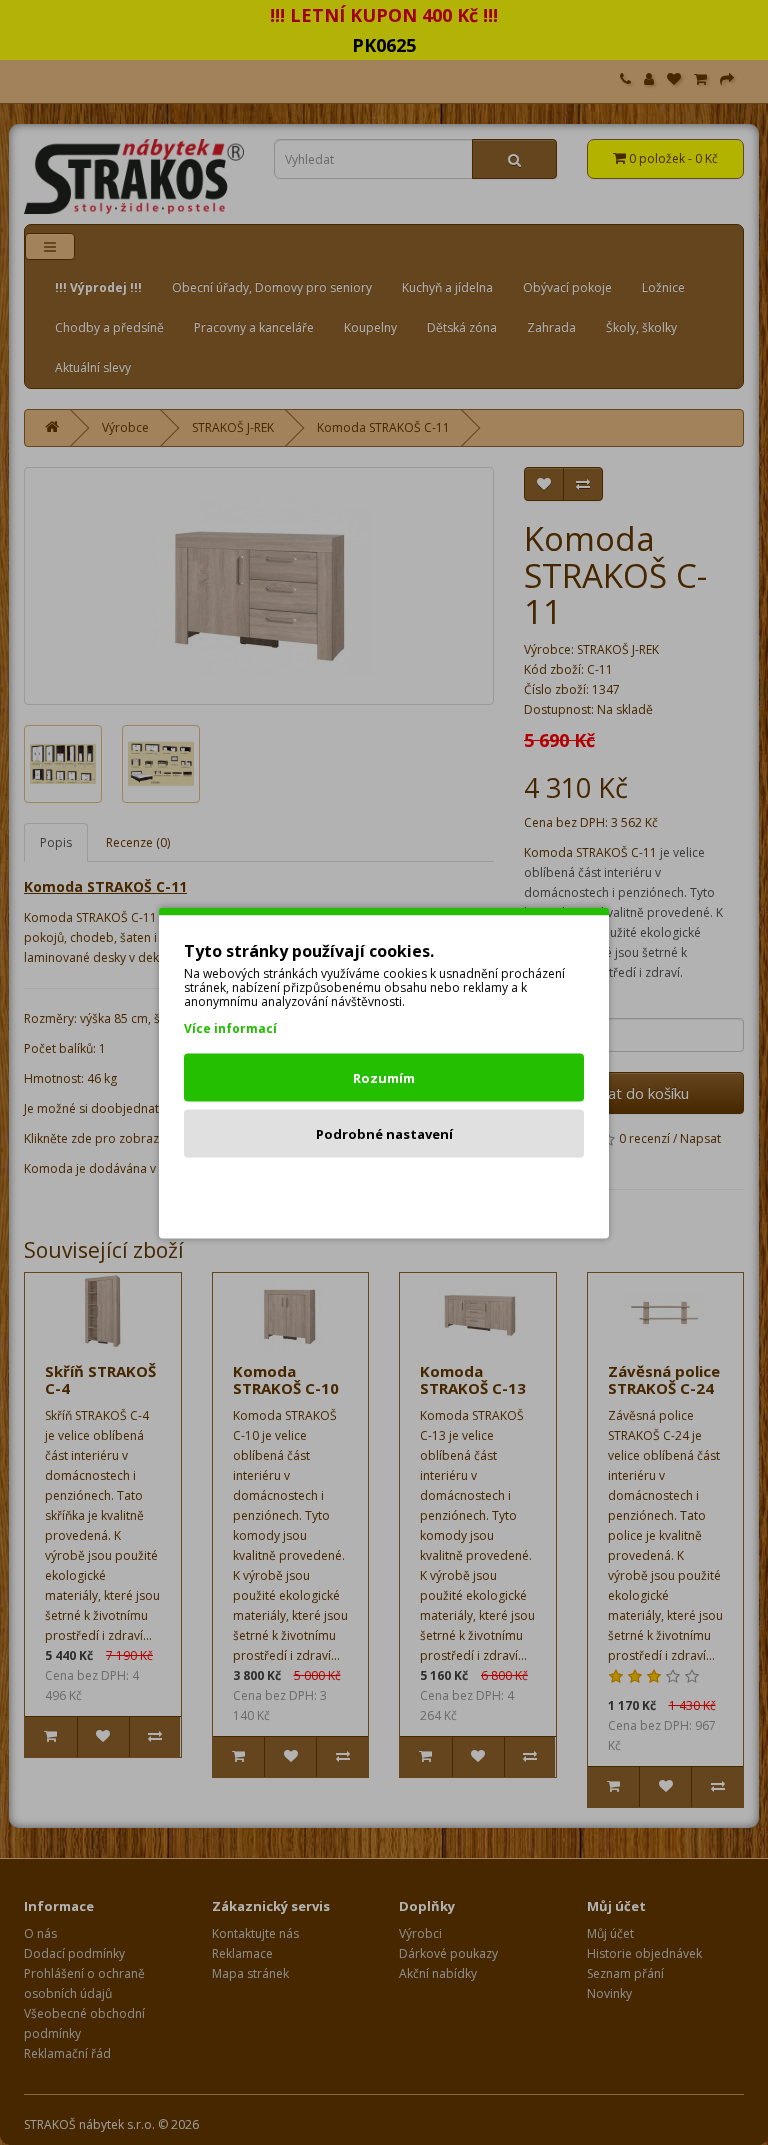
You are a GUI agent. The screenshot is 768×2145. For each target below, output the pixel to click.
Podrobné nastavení (384, 1133)
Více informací (230, 1027)
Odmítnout (384, 1189)
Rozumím (384, 1077)
